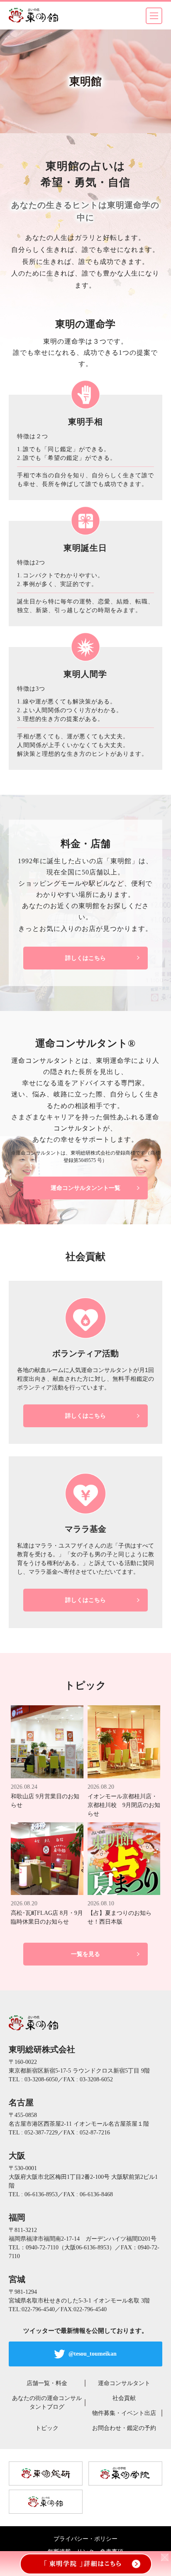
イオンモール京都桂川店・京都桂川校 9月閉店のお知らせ (124, 1805)
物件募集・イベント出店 (124, 2413)
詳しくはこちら (85, 958)
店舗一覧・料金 (47, 2383)
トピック (47, 2428)
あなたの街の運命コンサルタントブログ (47, 2403)
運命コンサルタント (124, 2383)
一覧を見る (85, 1954)
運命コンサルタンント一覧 (85, 1188)
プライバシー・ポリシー (85, 2539)
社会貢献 (124, 2398)
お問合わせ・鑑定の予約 (124, 2428)
